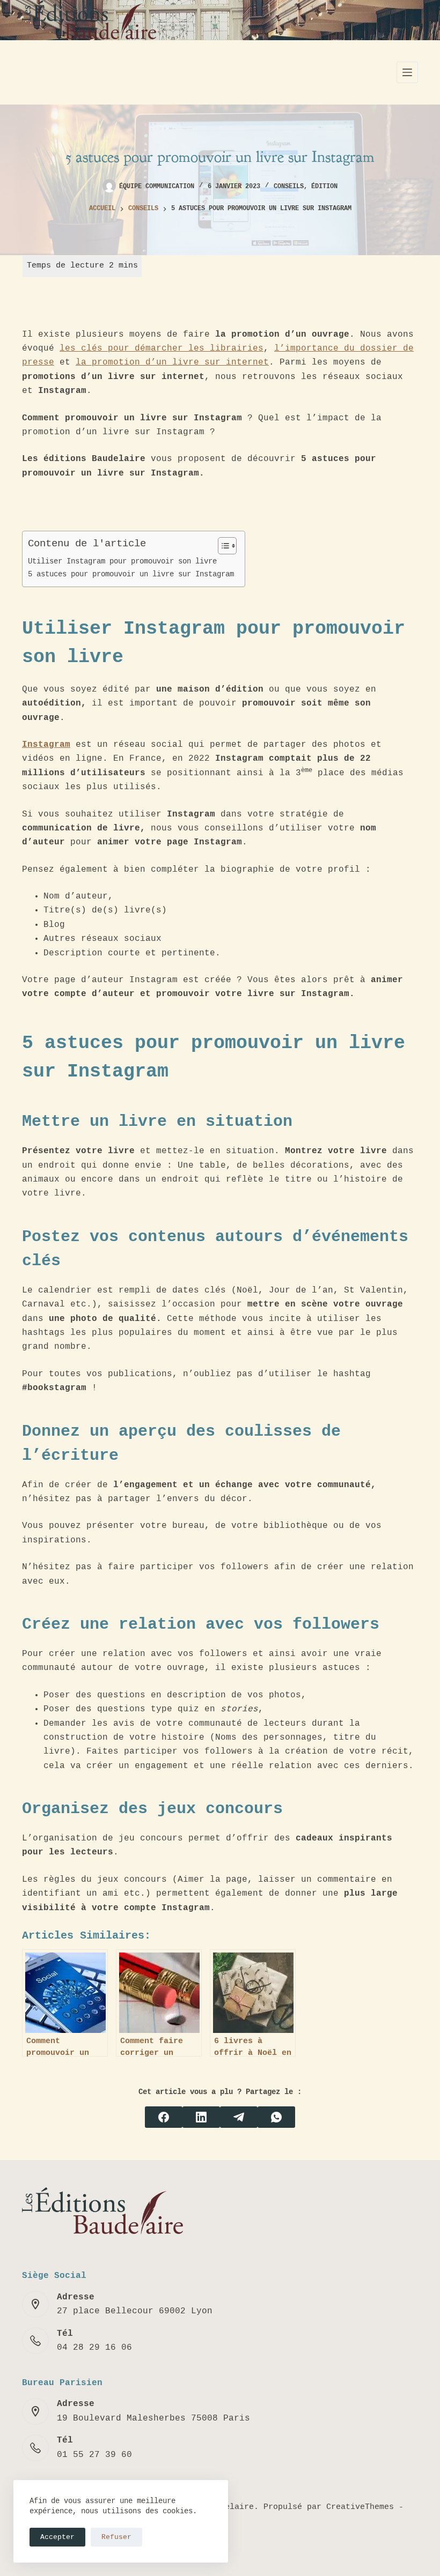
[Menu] (407, 72)
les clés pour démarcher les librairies (162, 348)
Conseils (289, 187)
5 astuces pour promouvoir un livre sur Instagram (131, 574)
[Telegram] (239, 2117)
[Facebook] (164, 2117)
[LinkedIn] (201, 2117)
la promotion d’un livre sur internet (172, 362)
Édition (324, 187)
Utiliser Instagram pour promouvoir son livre (122, 561)
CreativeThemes (360, 2507)
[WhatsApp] (276, 2117)
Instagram (46, 745)
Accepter (57, 2537)
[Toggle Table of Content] (222, 546)
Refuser (116, 2537)
